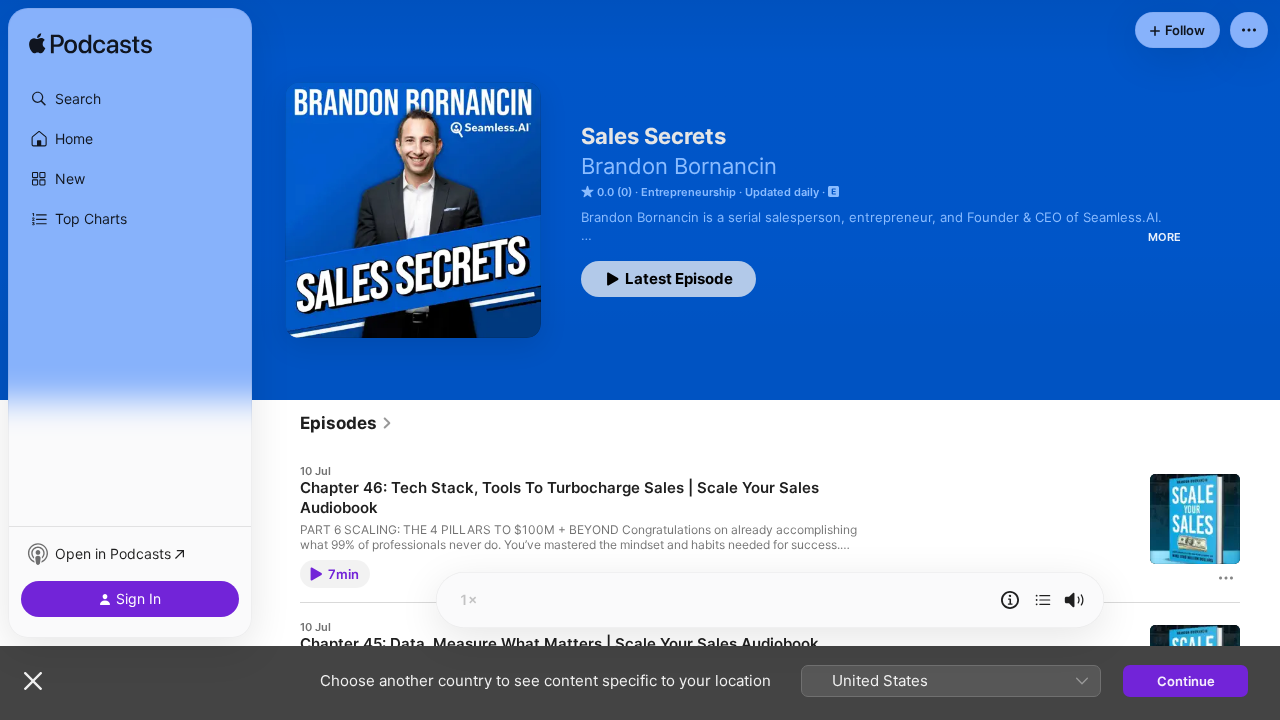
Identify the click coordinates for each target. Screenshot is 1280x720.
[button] (130, 99)
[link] (346, 423)
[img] (90, 45)
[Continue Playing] (1043, 600)
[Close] (33, 681)
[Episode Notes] (1010, 600)
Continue (1186, 681)
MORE (1164, 237)
